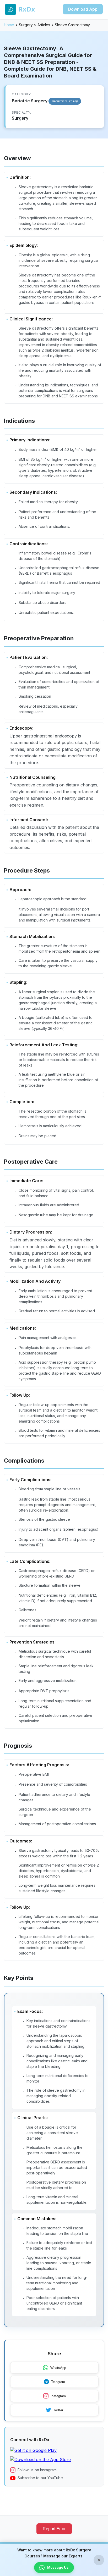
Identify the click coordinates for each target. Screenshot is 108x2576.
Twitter (58, 2410)
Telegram (58, 2382)
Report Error (54, 2529)
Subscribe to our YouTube (40, 2478)
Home (9, 25)
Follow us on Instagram (37, 2470)
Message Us (58, 2567)
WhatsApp (58, 2368)
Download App (83, 9)
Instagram (58, 2396)
